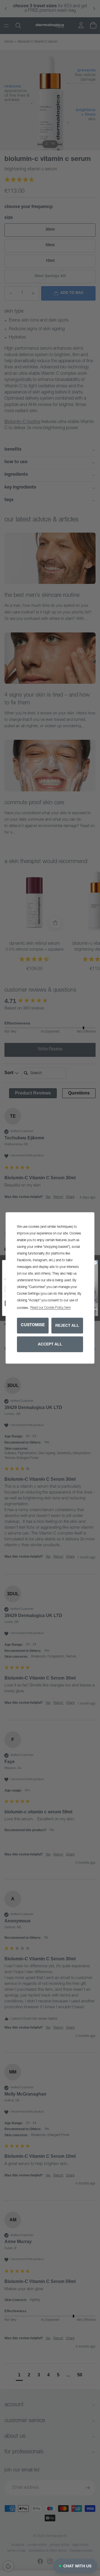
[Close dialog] (95, 1263)
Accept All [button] (50, 1344)
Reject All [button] (67, 1325)
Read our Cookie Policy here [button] (50, 1308)
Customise (33, 1325)
